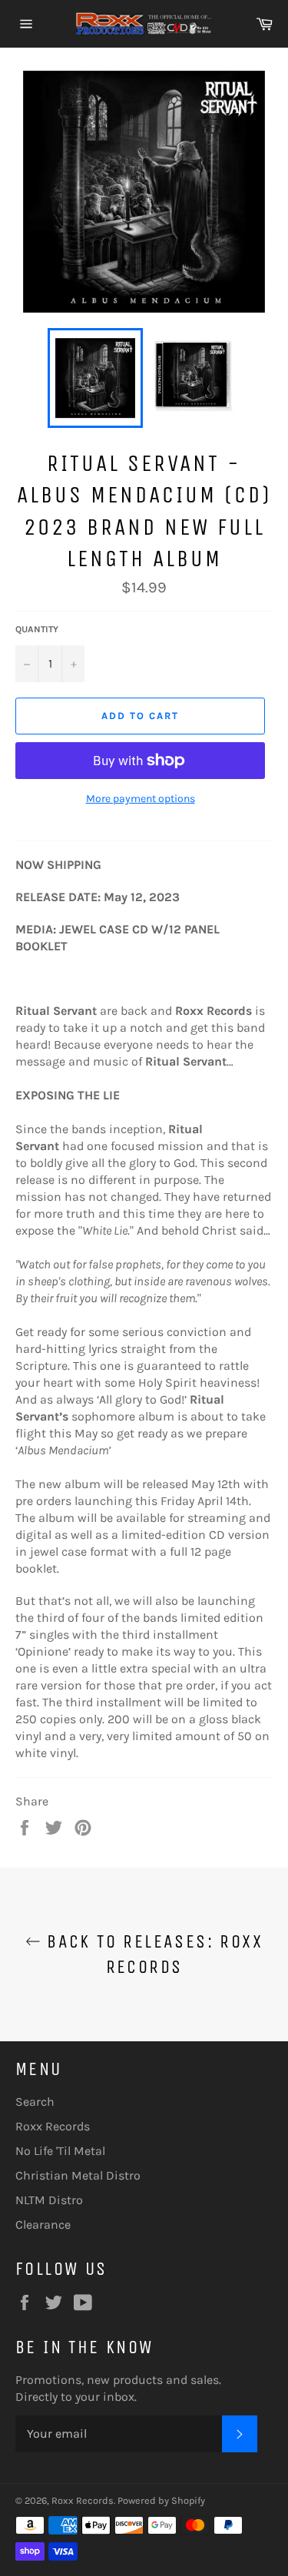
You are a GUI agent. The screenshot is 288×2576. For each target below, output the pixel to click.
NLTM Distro (49, 2200)
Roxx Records (53, 2126)
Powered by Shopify (161, 2500)
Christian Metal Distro (78, 2175)
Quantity (37, 629)
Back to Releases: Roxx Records (152, 1954)
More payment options (141, 799)
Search (35, 2102)
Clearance (43, 2225)
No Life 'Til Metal (60, 2151)
